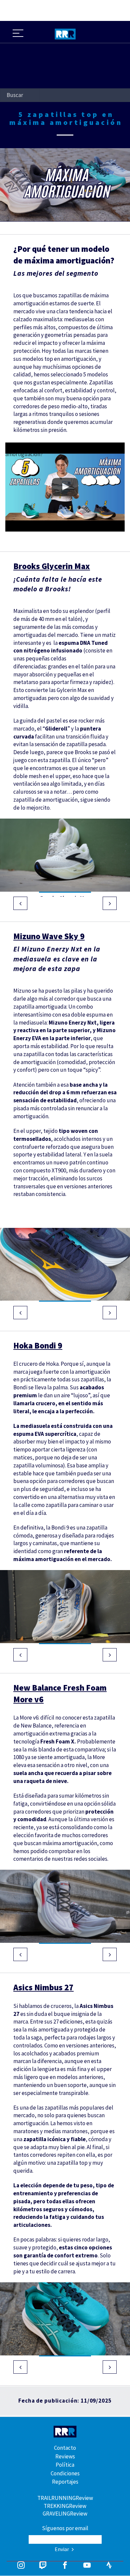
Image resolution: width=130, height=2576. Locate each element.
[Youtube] (87, 2566)
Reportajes (65, 2482)
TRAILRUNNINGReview (65, 2498)
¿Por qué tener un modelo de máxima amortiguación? (50, 450)
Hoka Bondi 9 (38, 1345)
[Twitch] (43, 2566)
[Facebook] (65, 2566)
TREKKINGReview (65, 2506)
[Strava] (109, 2566)
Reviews (65, 2456)
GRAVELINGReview (65, 2514)
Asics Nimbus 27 (43, 1987)
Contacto (65, 2448)
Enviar (62, 2549)
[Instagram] (21, 2566)
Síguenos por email (65, 2528)
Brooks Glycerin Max (52, 566)
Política (65, 2465)
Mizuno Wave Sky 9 (49, 936)
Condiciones (65, 2473)
